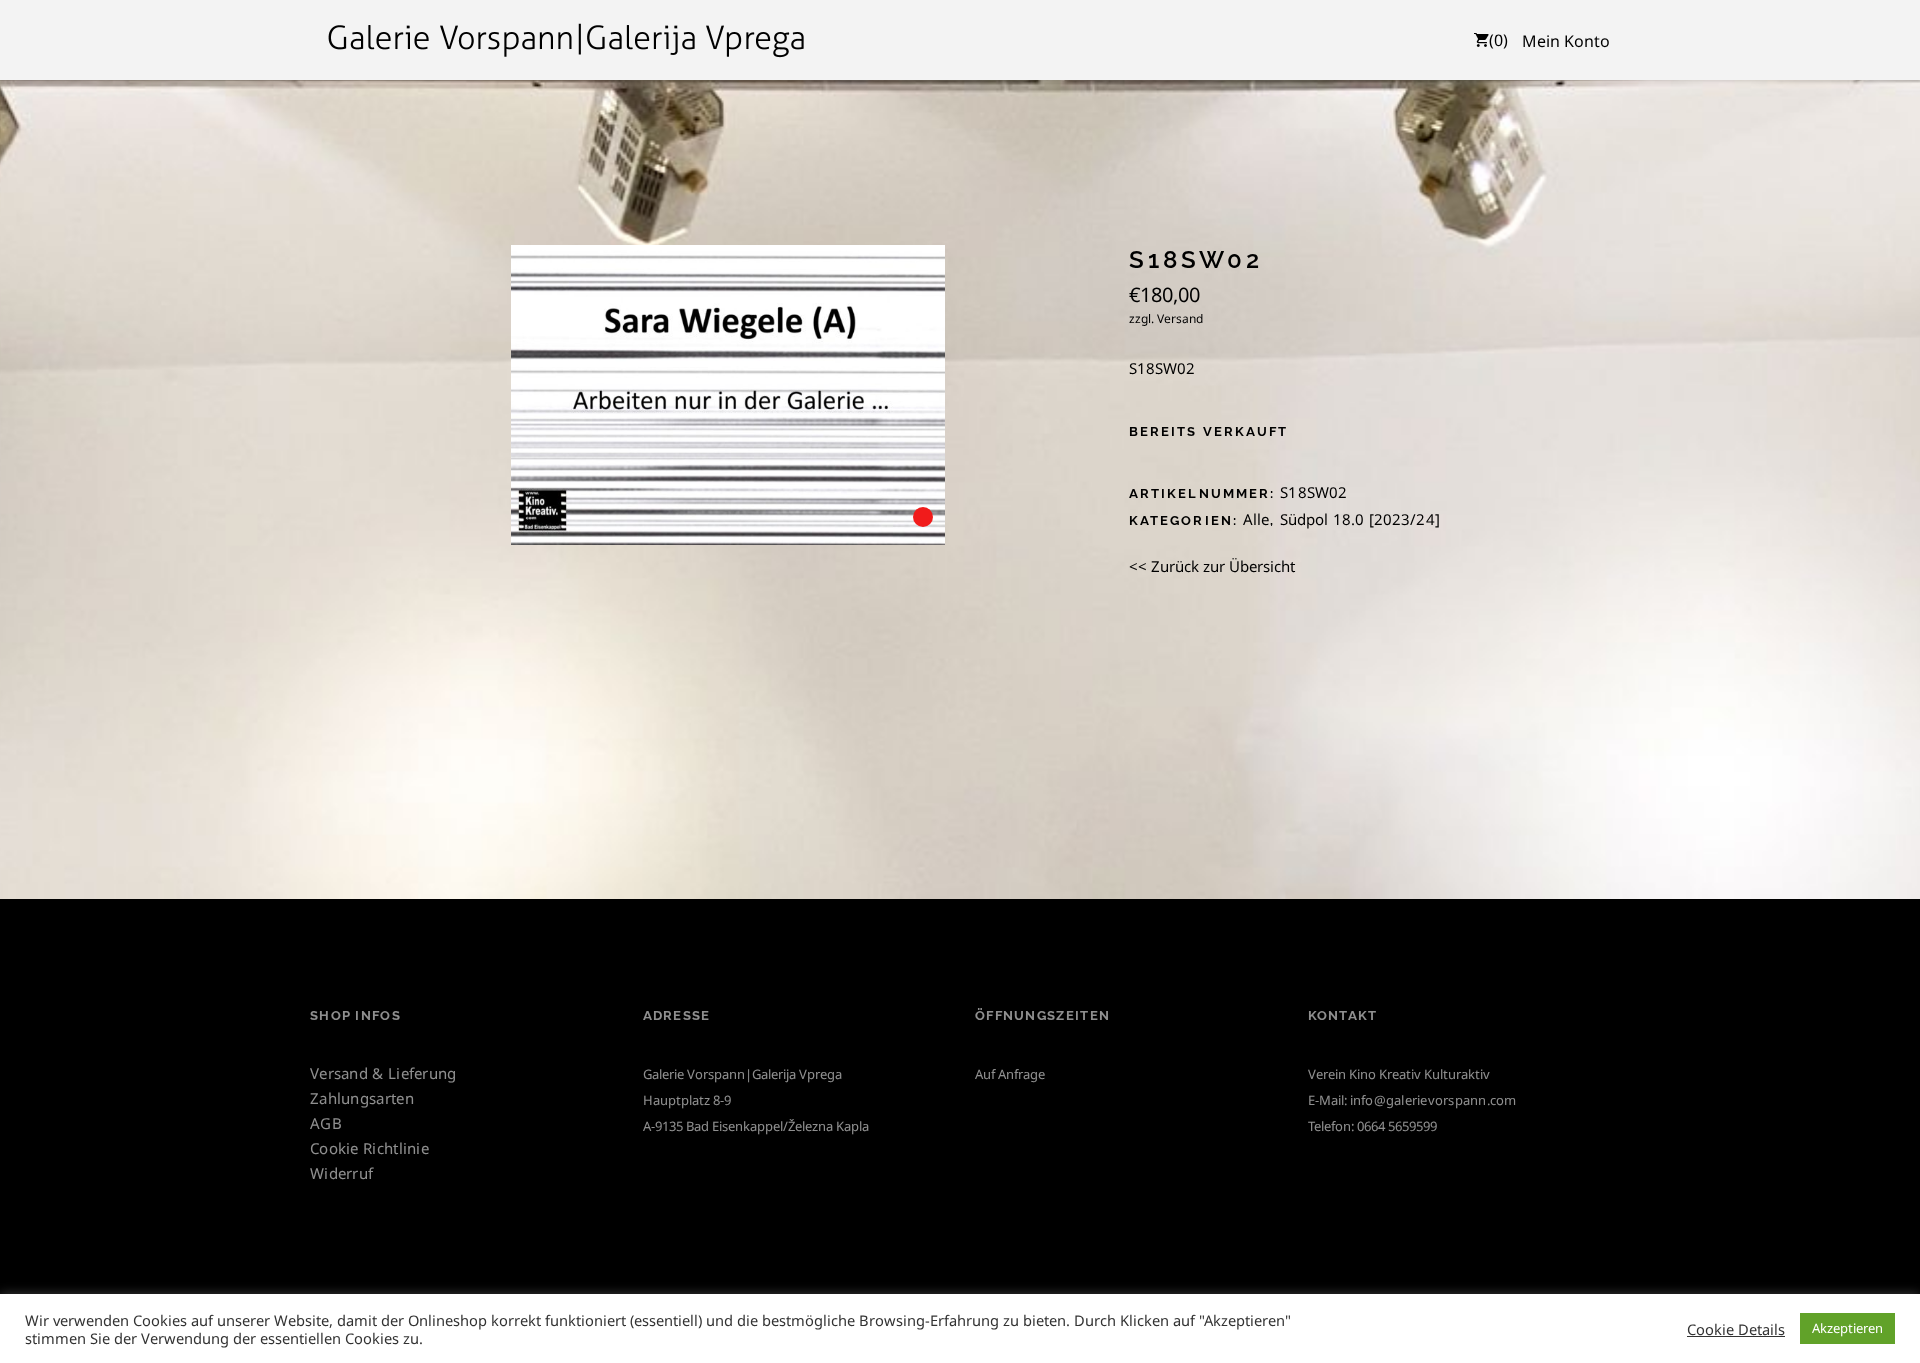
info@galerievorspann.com (1433, 1100)
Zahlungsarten (362, 1098)
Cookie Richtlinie (369, 1148)
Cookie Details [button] (1736, 1329)
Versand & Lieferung (383, 1073)
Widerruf (341, 1173)
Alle (1256, 519)
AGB (326, 1123)
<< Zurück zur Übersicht (1212, 566)
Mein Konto (1566, 41)
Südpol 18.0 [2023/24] (1360, 519)
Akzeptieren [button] (1847, 1328)
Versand (1180, 318)
